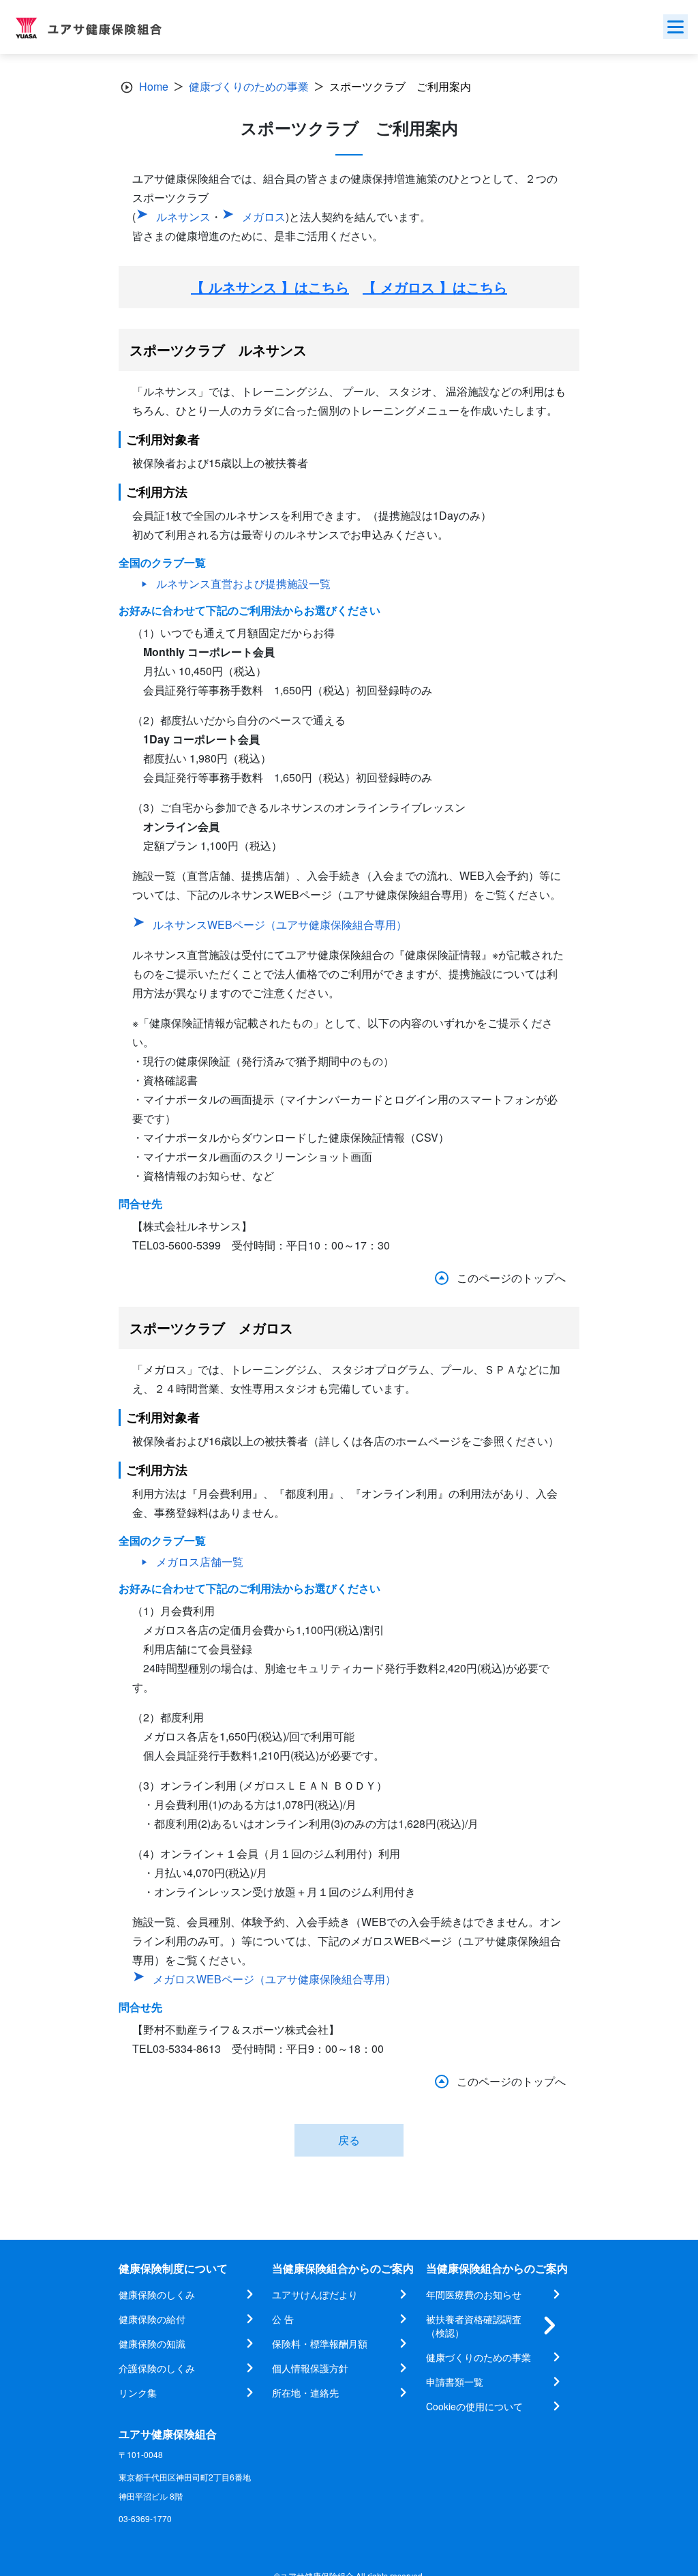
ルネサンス (183, 217)
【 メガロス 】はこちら (435, 287)
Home (154, 86)
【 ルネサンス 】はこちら (270, 287)
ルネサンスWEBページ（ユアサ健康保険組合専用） (280, 924)
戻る (349, 2140)
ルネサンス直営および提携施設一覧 (243, 583)
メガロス (264, 217)
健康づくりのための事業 (249, 86)
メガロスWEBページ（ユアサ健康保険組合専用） (274, 1979)
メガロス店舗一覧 (200, 1561)
